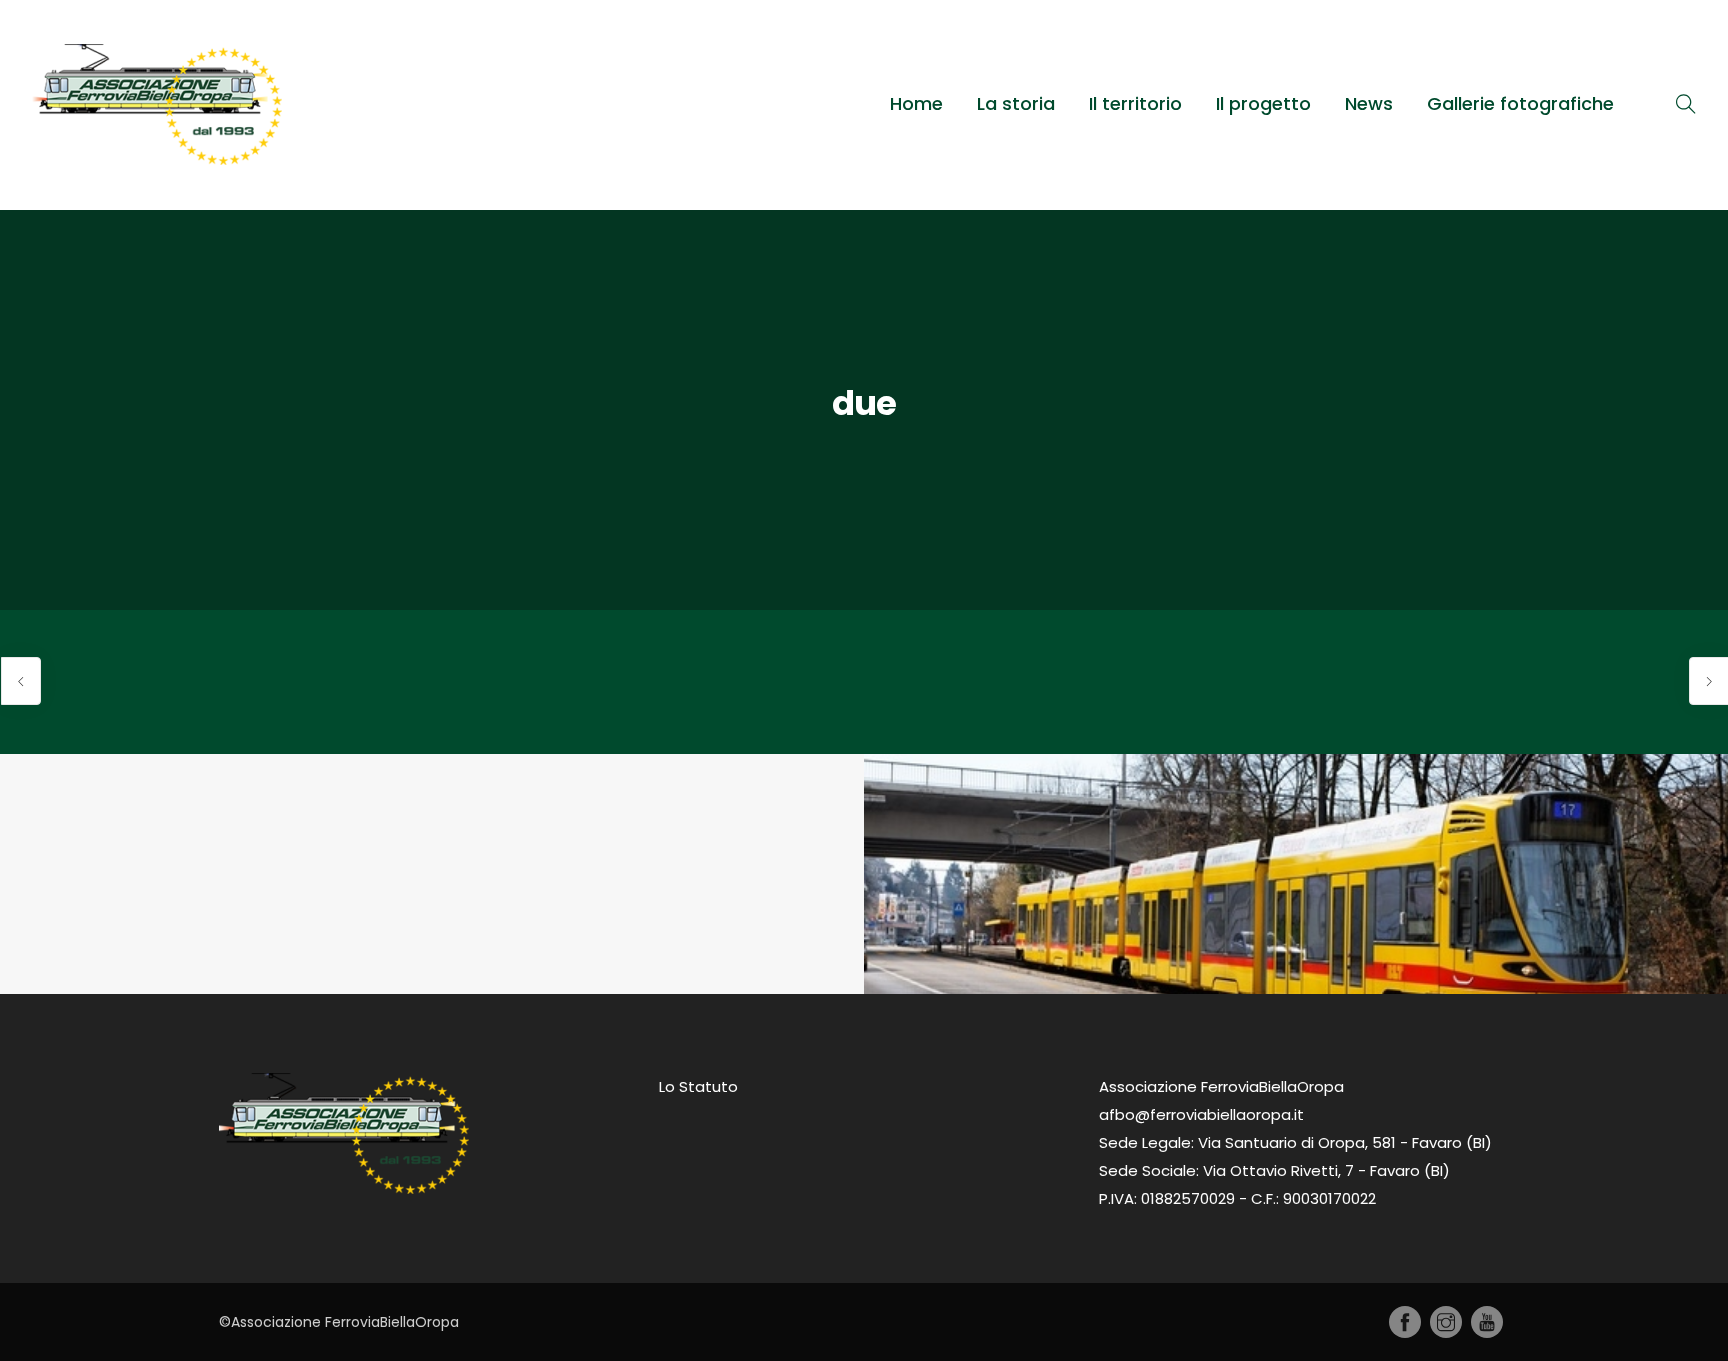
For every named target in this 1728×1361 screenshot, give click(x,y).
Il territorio (1135, 103)
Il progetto (1263, 103)
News (1369, 103)
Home (916, 103)
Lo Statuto (698, 1086)
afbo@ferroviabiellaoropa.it (1201, 1114)
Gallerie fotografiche (1520, 103)
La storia (1016, 103)
